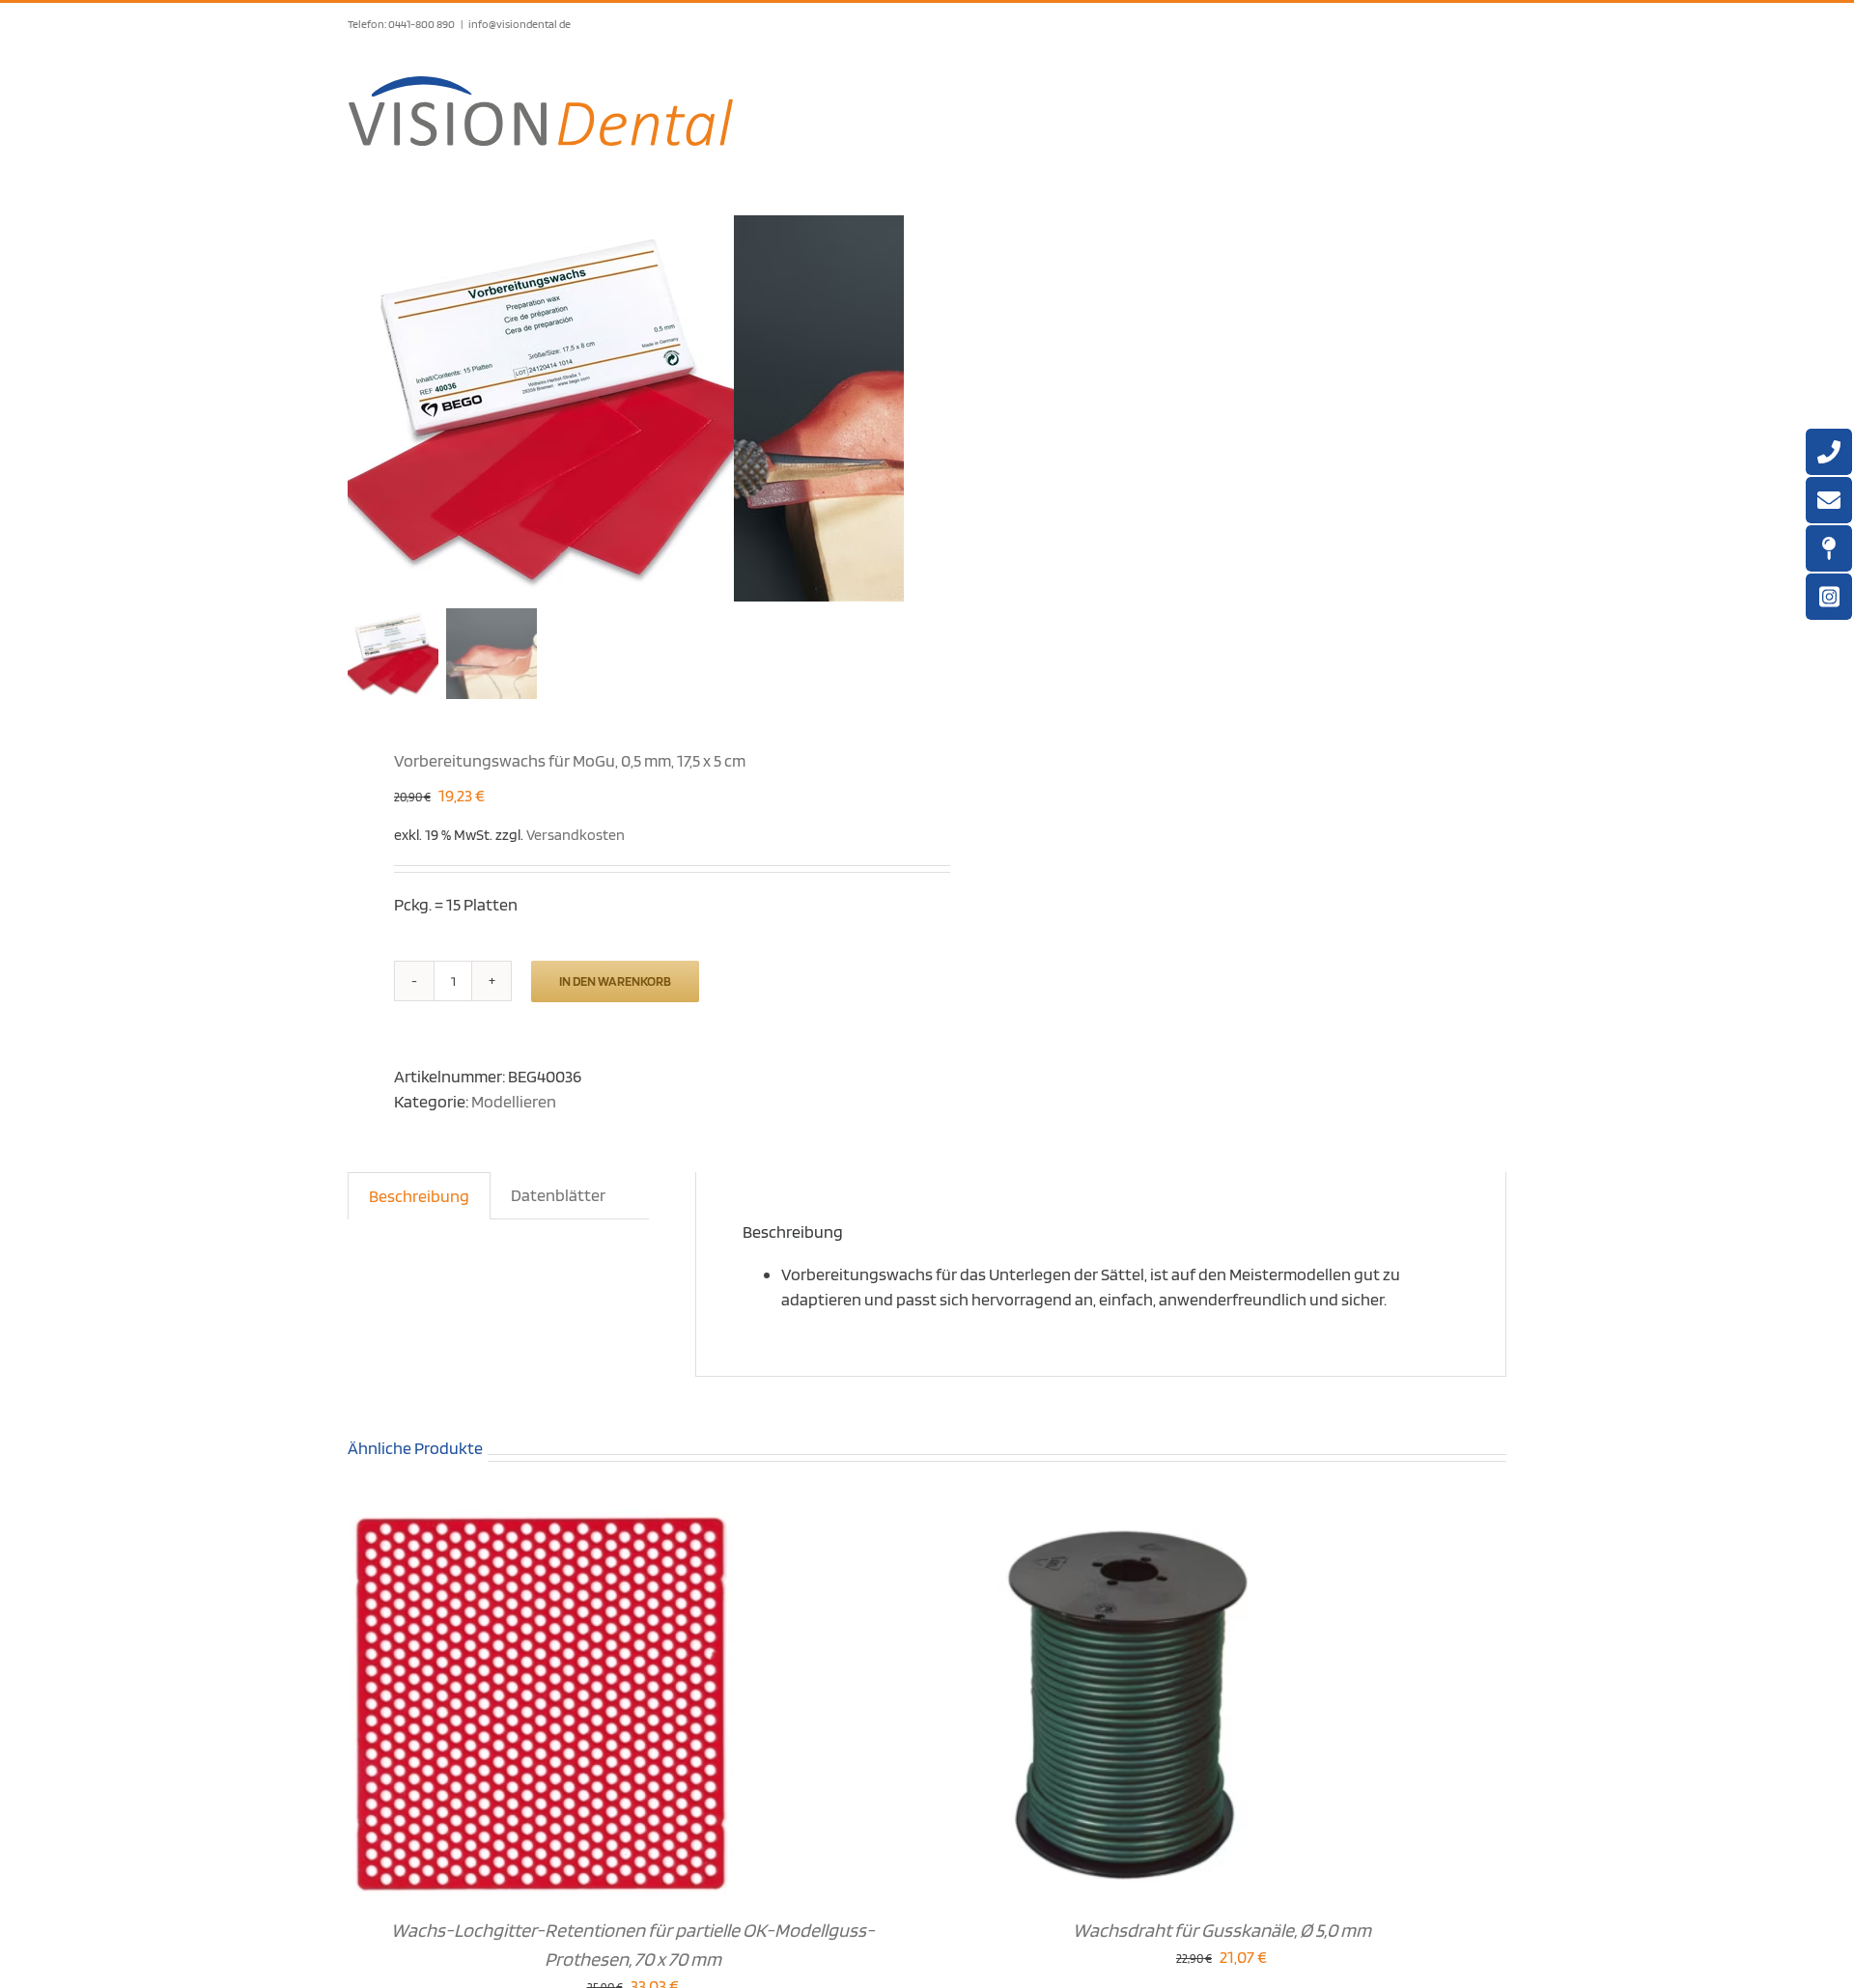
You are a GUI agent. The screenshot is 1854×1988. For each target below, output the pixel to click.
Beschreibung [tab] (419, 1196)
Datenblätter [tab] (558, 1195)
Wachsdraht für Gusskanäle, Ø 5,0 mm (1222, 1930)
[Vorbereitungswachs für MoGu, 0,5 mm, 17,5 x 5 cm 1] (541, 408)
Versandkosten (576, 834)
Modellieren (514, 1101)
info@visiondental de (520, 24)
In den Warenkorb (615, 981)
